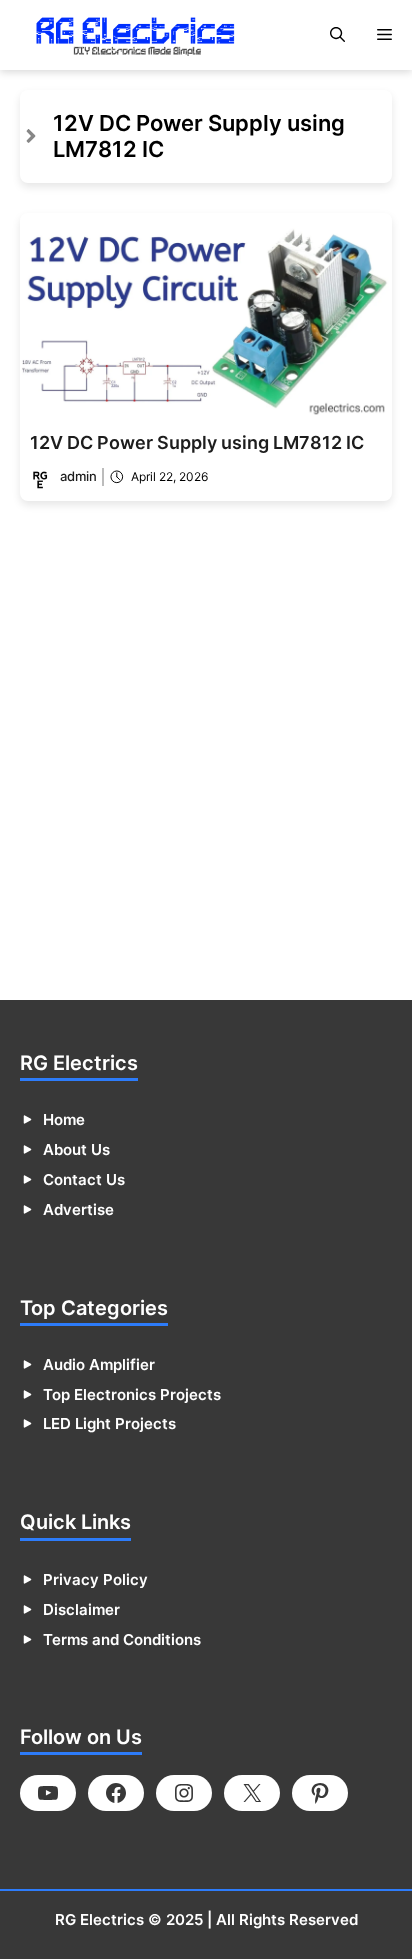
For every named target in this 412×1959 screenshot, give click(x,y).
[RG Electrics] (135, 35)
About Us (76, 1149)
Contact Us (84, 1179)
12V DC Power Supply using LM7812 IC (197, 442)
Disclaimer (81, 1609)
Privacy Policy (95, 1579)
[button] (337, 35)
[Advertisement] (206, 757)
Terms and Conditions (122, 1639)
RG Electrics (99, 1919)
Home (64, 1119)
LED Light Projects (109, 1423)
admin (78, 476)
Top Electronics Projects (132, 1394)
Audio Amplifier (99, 1364)
